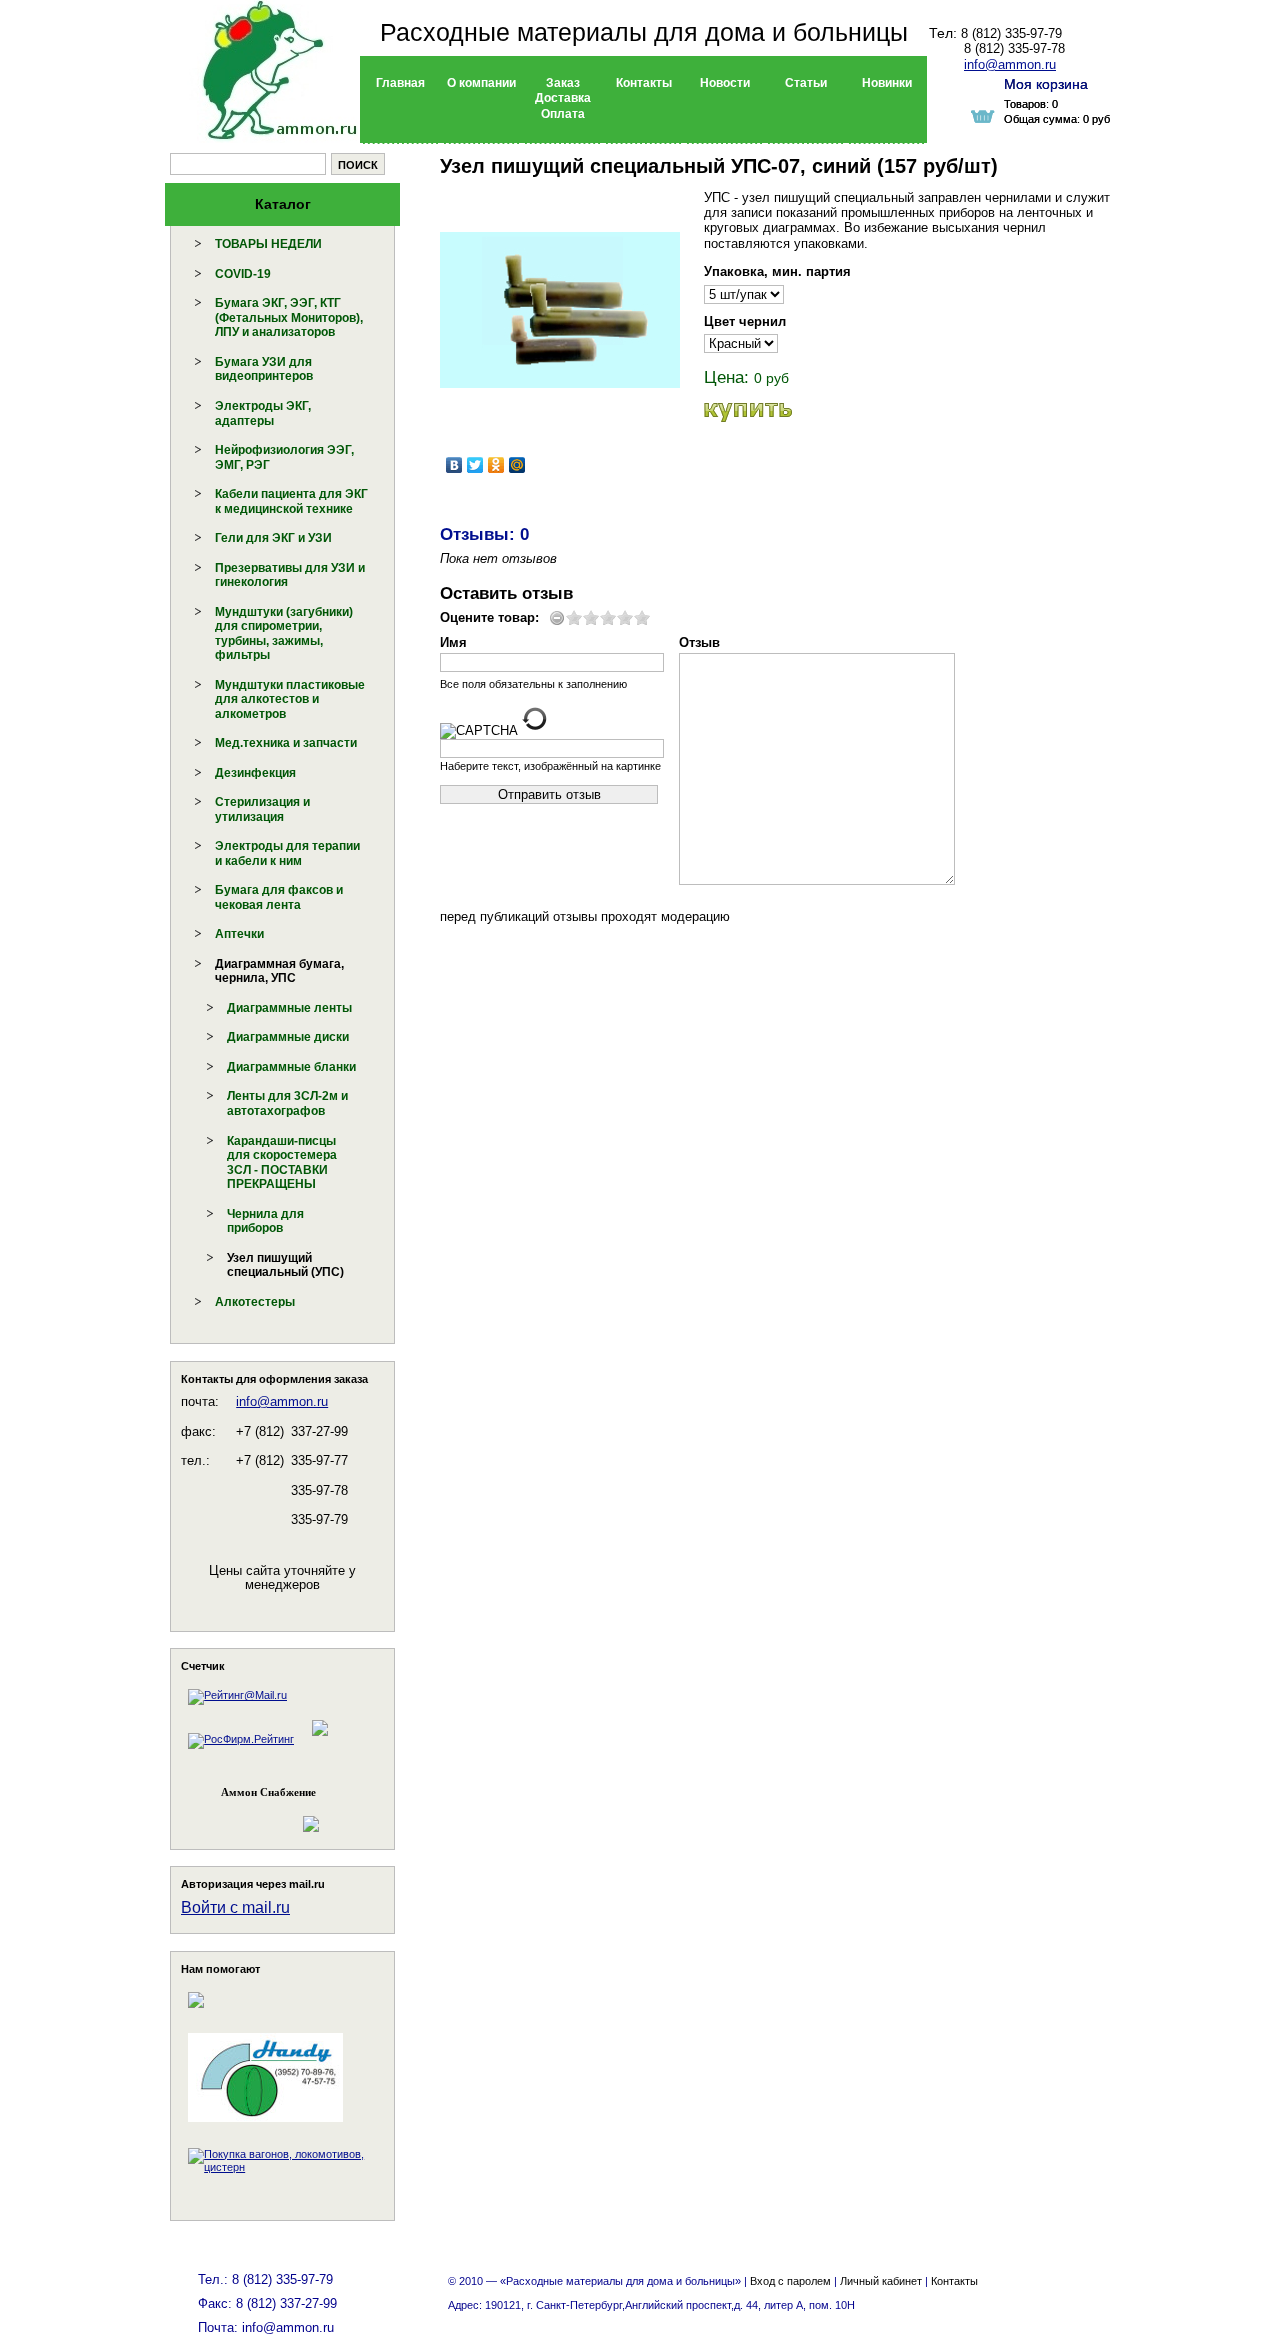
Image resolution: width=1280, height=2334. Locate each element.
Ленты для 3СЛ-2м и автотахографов (287, 1103)
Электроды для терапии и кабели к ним (287, 853)
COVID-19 (243, 274)
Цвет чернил (745, 321)
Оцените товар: (489, 617)
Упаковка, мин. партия (777, 271)
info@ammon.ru (282, 1401)
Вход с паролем (790, 2281)
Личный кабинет (881, 2281)
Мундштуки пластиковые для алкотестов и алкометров (290, 699)
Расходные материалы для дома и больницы (644, 32)
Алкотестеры (255, 1302)
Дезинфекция (255, 773)
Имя (453, 642)
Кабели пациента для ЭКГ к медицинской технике (291, 501)
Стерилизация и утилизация (262, 809)
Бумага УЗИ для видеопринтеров (264, 369)
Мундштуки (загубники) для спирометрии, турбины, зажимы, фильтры (284, 634)
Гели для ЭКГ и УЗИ (273, 538)
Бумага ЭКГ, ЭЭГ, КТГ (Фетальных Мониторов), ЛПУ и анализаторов (289, 317)
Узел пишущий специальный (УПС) (285, 1265)
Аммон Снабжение (268, 1792)
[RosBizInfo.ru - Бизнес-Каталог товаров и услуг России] (255, 1814)
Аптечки (239, 934)
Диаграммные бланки (291, 1067)
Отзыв (699, 642)
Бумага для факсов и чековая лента (279, 897)
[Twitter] (475, 465)
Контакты (954, 2281)
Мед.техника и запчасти (286, 743)
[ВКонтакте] (454, 465)
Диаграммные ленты (289, 1008)
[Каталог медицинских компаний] (319, 1739)
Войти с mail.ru (235, 1907)
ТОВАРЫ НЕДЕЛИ (268, 244)
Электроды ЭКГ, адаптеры (263, 413)
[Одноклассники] (496, 465)
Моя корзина (1046, 84)
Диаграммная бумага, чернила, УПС (279, 971)
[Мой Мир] (517, 465)
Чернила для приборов (265, 1221)
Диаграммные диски (288, 1037)
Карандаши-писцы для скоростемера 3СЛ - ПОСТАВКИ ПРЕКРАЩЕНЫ (282, 1163)
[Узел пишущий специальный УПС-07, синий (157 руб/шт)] (560, 310)
